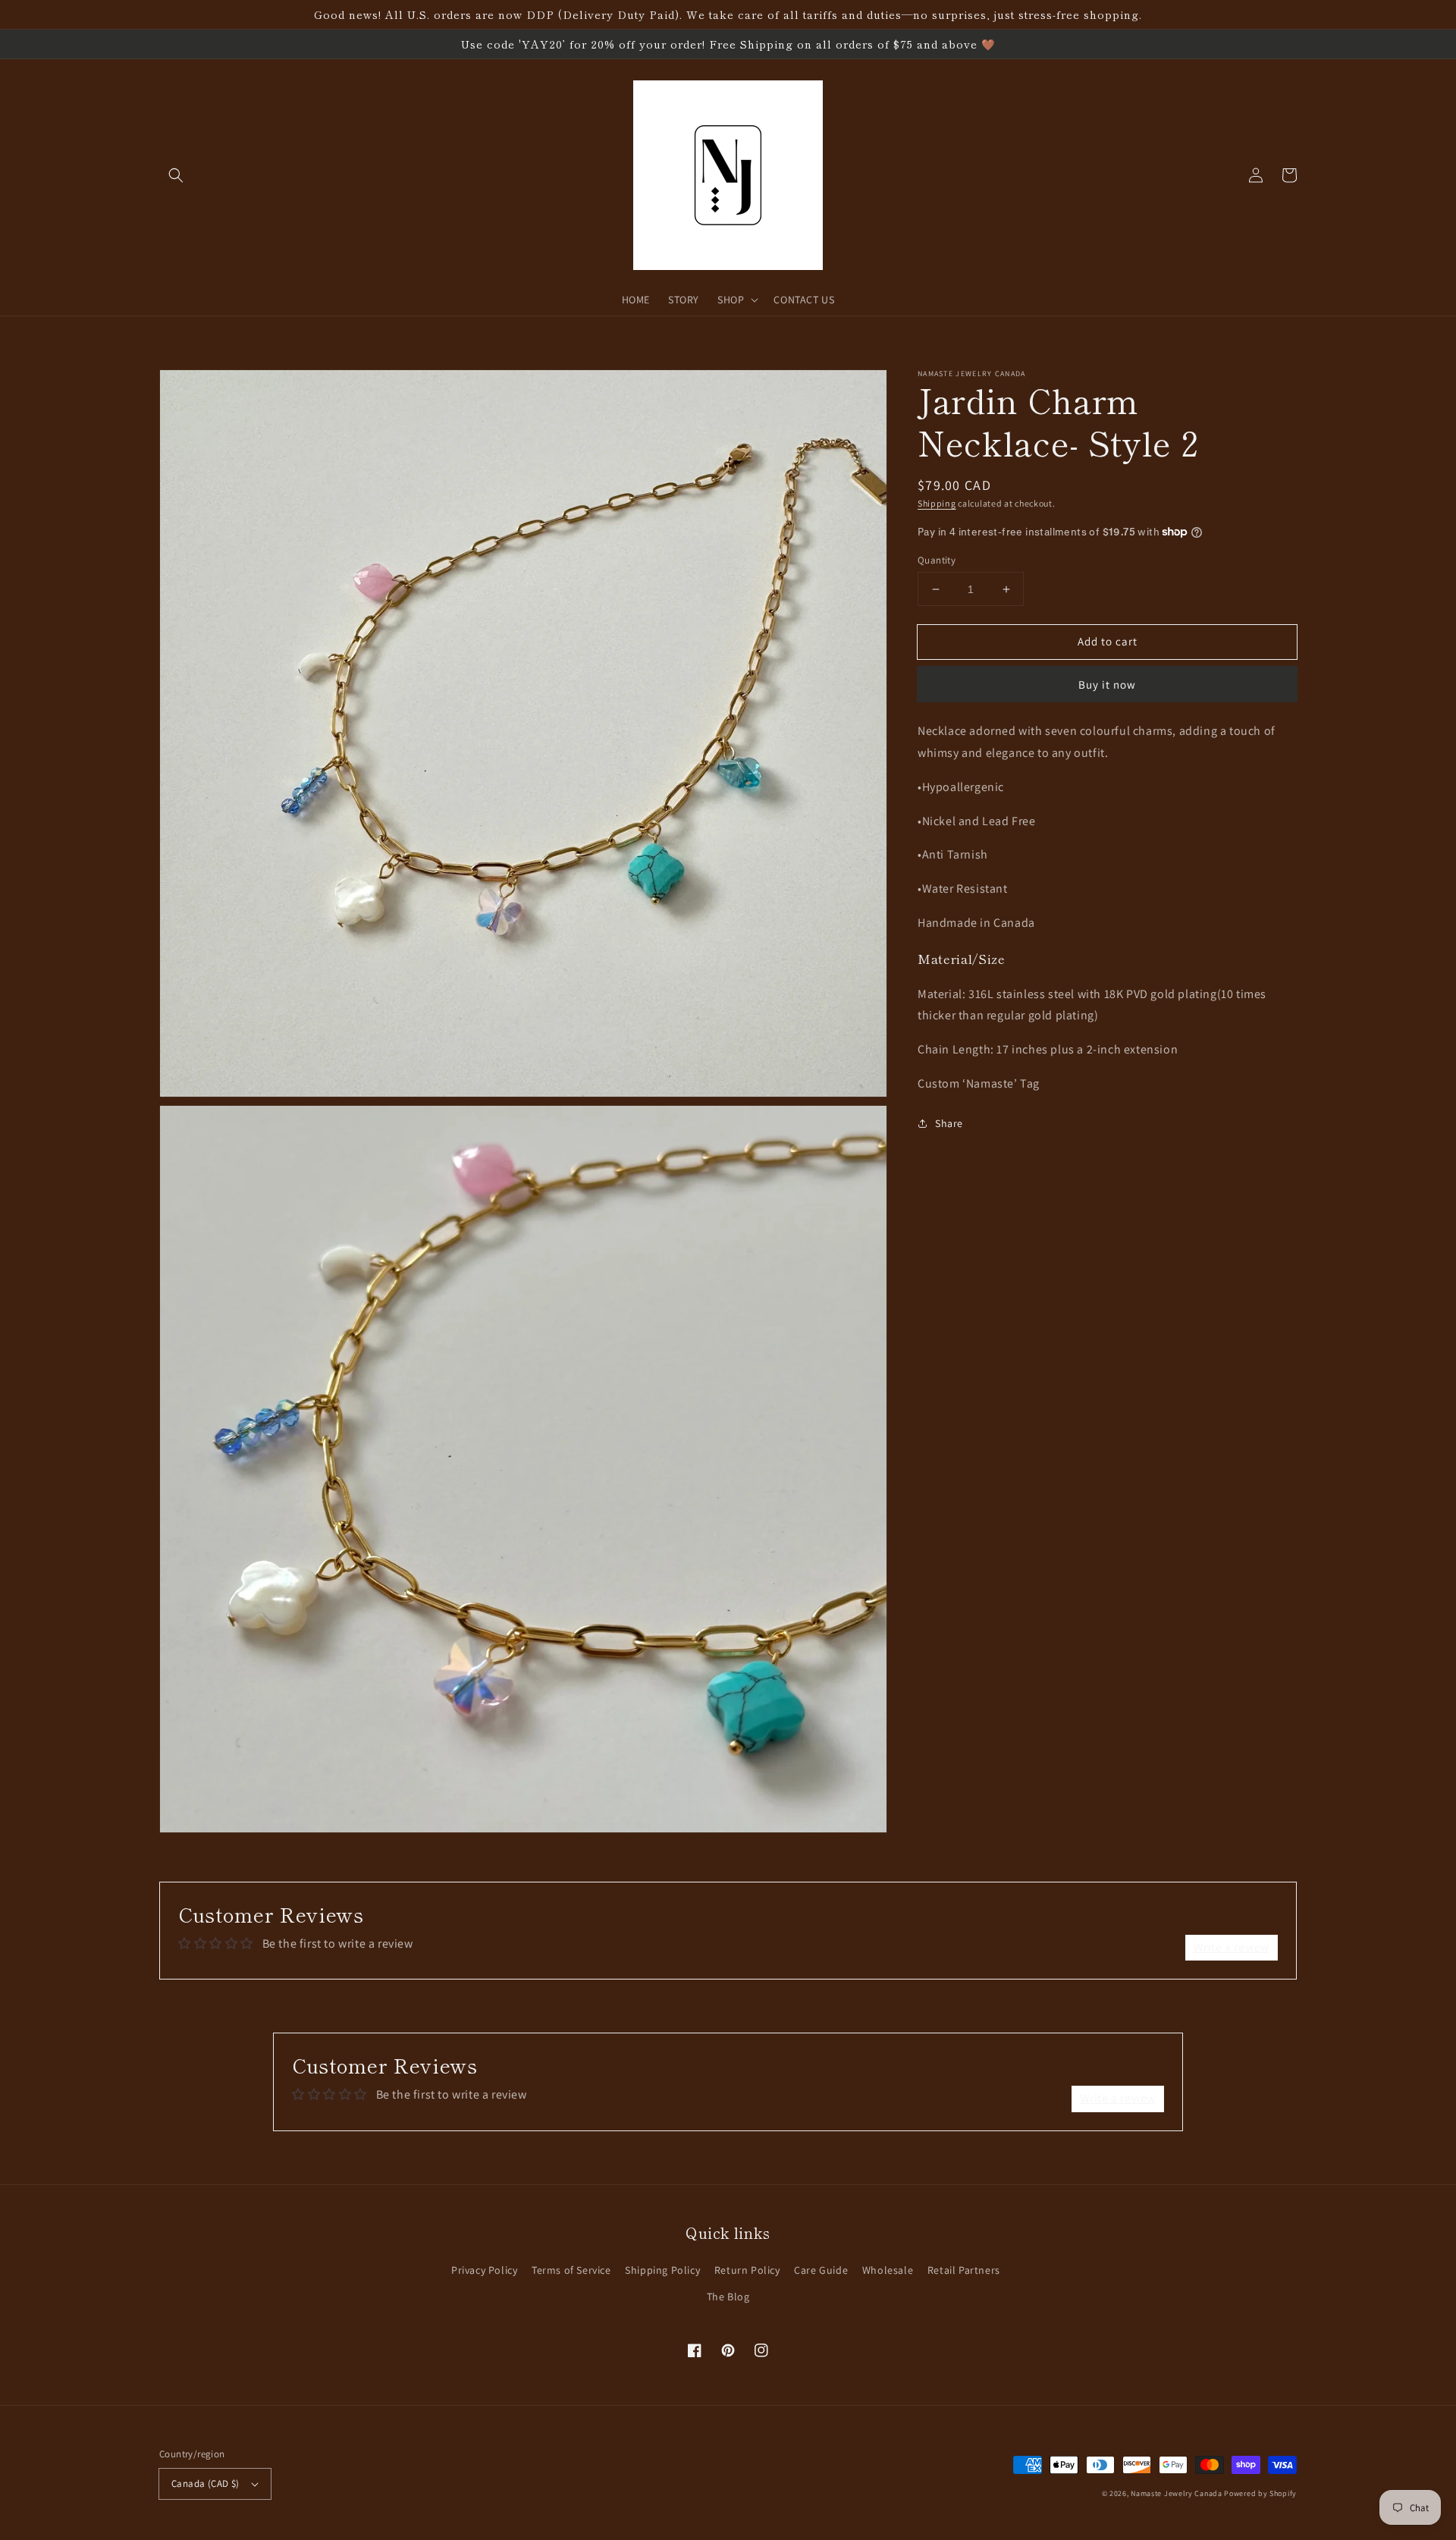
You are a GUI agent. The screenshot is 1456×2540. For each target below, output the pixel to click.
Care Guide (821, 2270)
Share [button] (949, 1123)
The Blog (728, 2297)
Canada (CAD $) (206, 2483)
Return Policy (747, 2270)
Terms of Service (571, 2270)
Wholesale (888, 2270)
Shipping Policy (662, 2270)
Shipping (937, 503)
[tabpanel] (1107, 908)
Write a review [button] (1232, 1947)
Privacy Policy (484, 2270)
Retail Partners (964, 2270)
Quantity (937, 560)
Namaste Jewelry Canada (1176, 2493)
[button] (176, 175)
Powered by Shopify (1260, 2493)
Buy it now (1107, 684)
